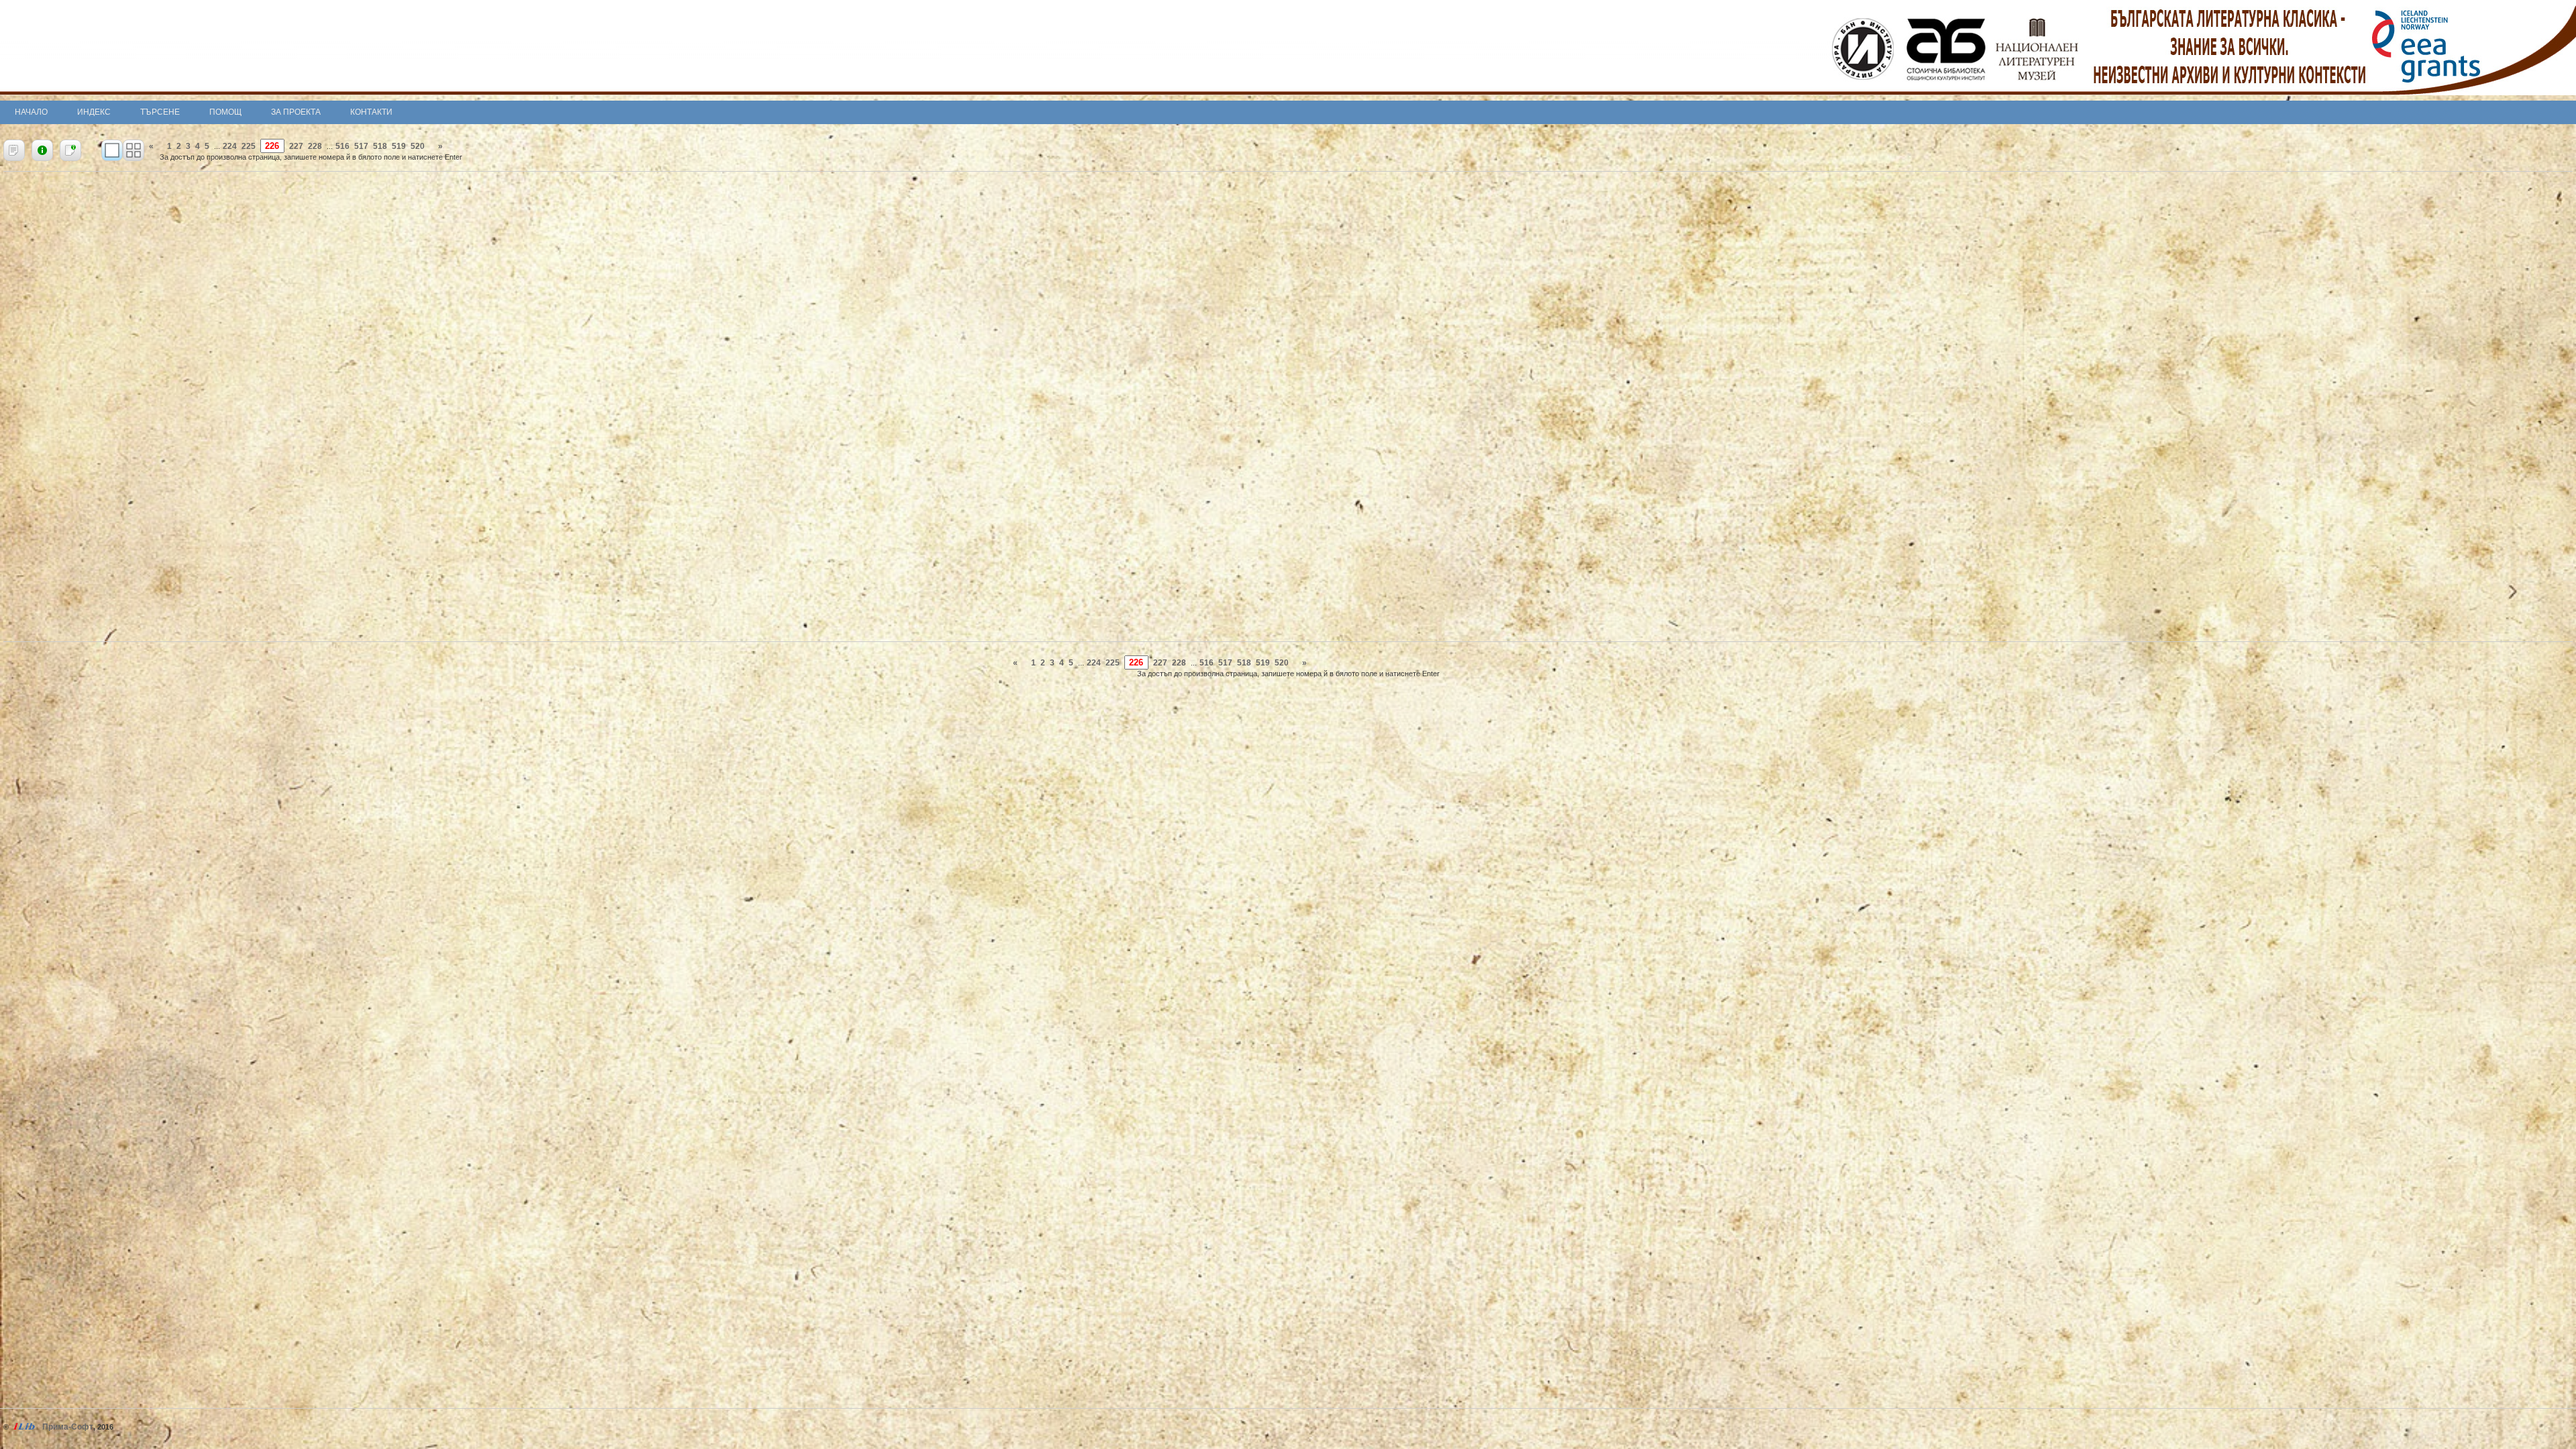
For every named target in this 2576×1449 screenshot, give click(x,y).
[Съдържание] (14, 150)
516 (342, 146)
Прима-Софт (68, 1427)
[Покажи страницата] (112, 150)
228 (315, 146)
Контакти (371, 112)
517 (361, 146)
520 (418, 146)
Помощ (225, 112)
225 (249, 146)
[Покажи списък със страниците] (133, 150)
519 (399, 146)
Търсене (160, 112)
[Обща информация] (42, 150)
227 (296, 146)
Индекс (94, 112)
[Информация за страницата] (70, 150)
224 (230, 146)
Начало (31, 112)
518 (380, 146)
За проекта (296, 112)
